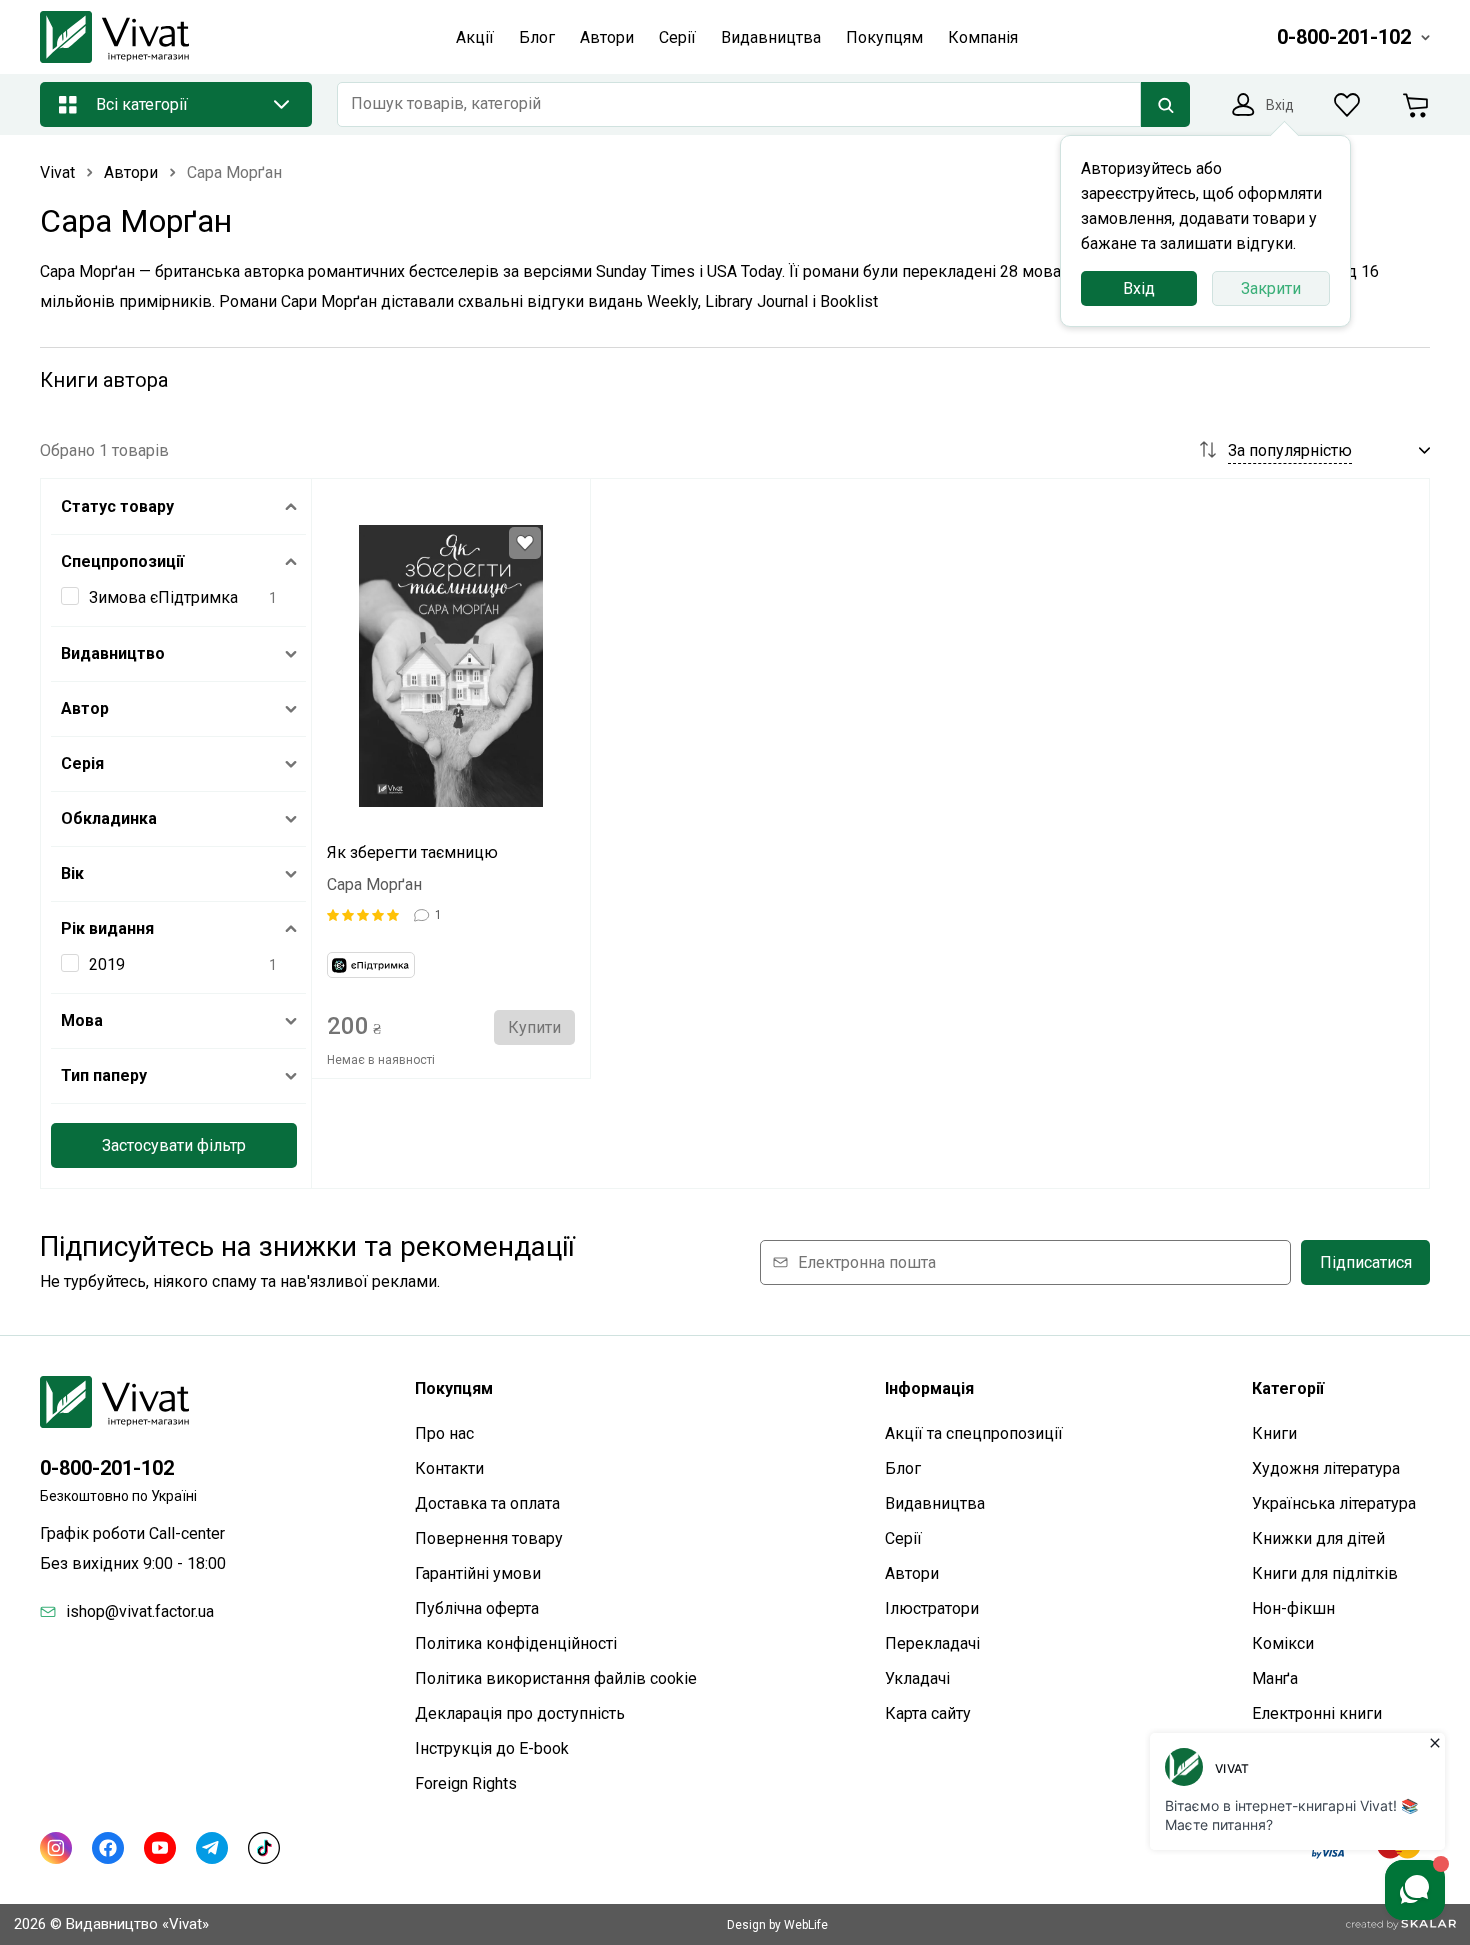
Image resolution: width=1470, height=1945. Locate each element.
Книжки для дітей (1318, 1538)
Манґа (1275, 1678)
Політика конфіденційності (516, 1643)
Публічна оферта (477, 1608)
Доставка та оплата (487, 1503)
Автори (912, 1573)
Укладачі (917, 1678)
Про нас (444, 1433)
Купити (534, 1027)
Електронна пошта (867, 1262)
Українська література (1334, 1503)
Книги (1274, 1433)
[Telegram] (212, 1848)
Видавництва (935, 1503)
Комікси (1283, 1643)
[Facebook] (108, 1848)
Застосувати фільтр (174, 1145)
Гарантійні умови (478, 1573)
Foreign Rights (466, 1783)
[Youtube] (160, 1848)
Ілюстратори (932, 1608)
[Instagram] (56, 1848)
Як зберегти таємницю (412, 852)
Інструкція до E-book (492, 1748)
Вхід (1139, 288)
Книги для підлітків (1325, 1573)
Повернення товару (489, 1538)
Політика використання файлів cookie (556, 1678)
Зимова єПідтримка (163, 597)
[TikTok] (264, 1848)
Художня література (1326, 1468)
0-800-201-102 (107, 1468)
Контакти (449, 1468)
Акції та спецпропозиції (974, 1433)
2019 (107, 964)
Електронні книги (1317, 1713)
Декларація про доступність (520, 1713)
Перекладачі (932, 1643)
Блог (903, 1468)
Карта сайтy (928, 1713)
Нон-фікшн (1293, 1608)
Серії (903, 1538)
